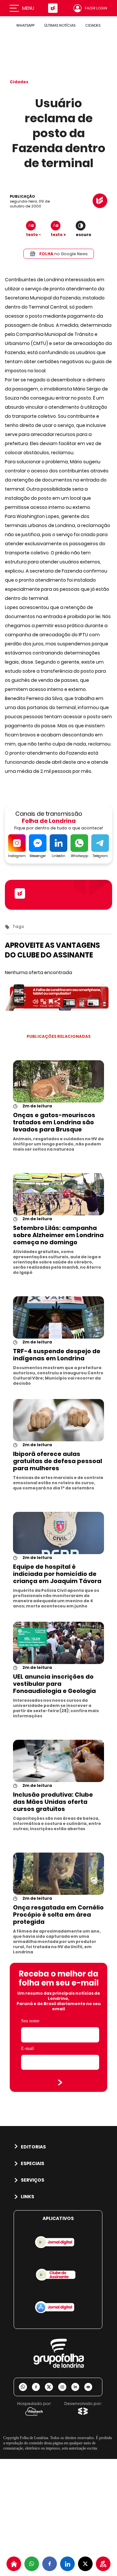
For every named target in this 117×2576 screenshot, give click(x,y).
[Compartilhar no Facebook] (50, 2564)
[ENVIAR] (60, 2082)
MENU (28, 8)
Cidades (19, 82)
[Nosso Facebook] (38, 2387)
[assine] (103, 2564)
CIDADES (93, 25)
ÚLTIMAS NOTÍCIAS (60, 25)
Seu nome (30, 2021)
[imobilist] (14, 2564)
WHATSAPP (25, 25)
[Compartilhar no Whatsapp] (32, 2564)
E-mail (27, 2048)
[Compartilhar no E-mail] (91, 2387)
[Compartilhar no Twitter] (85, 2564)
